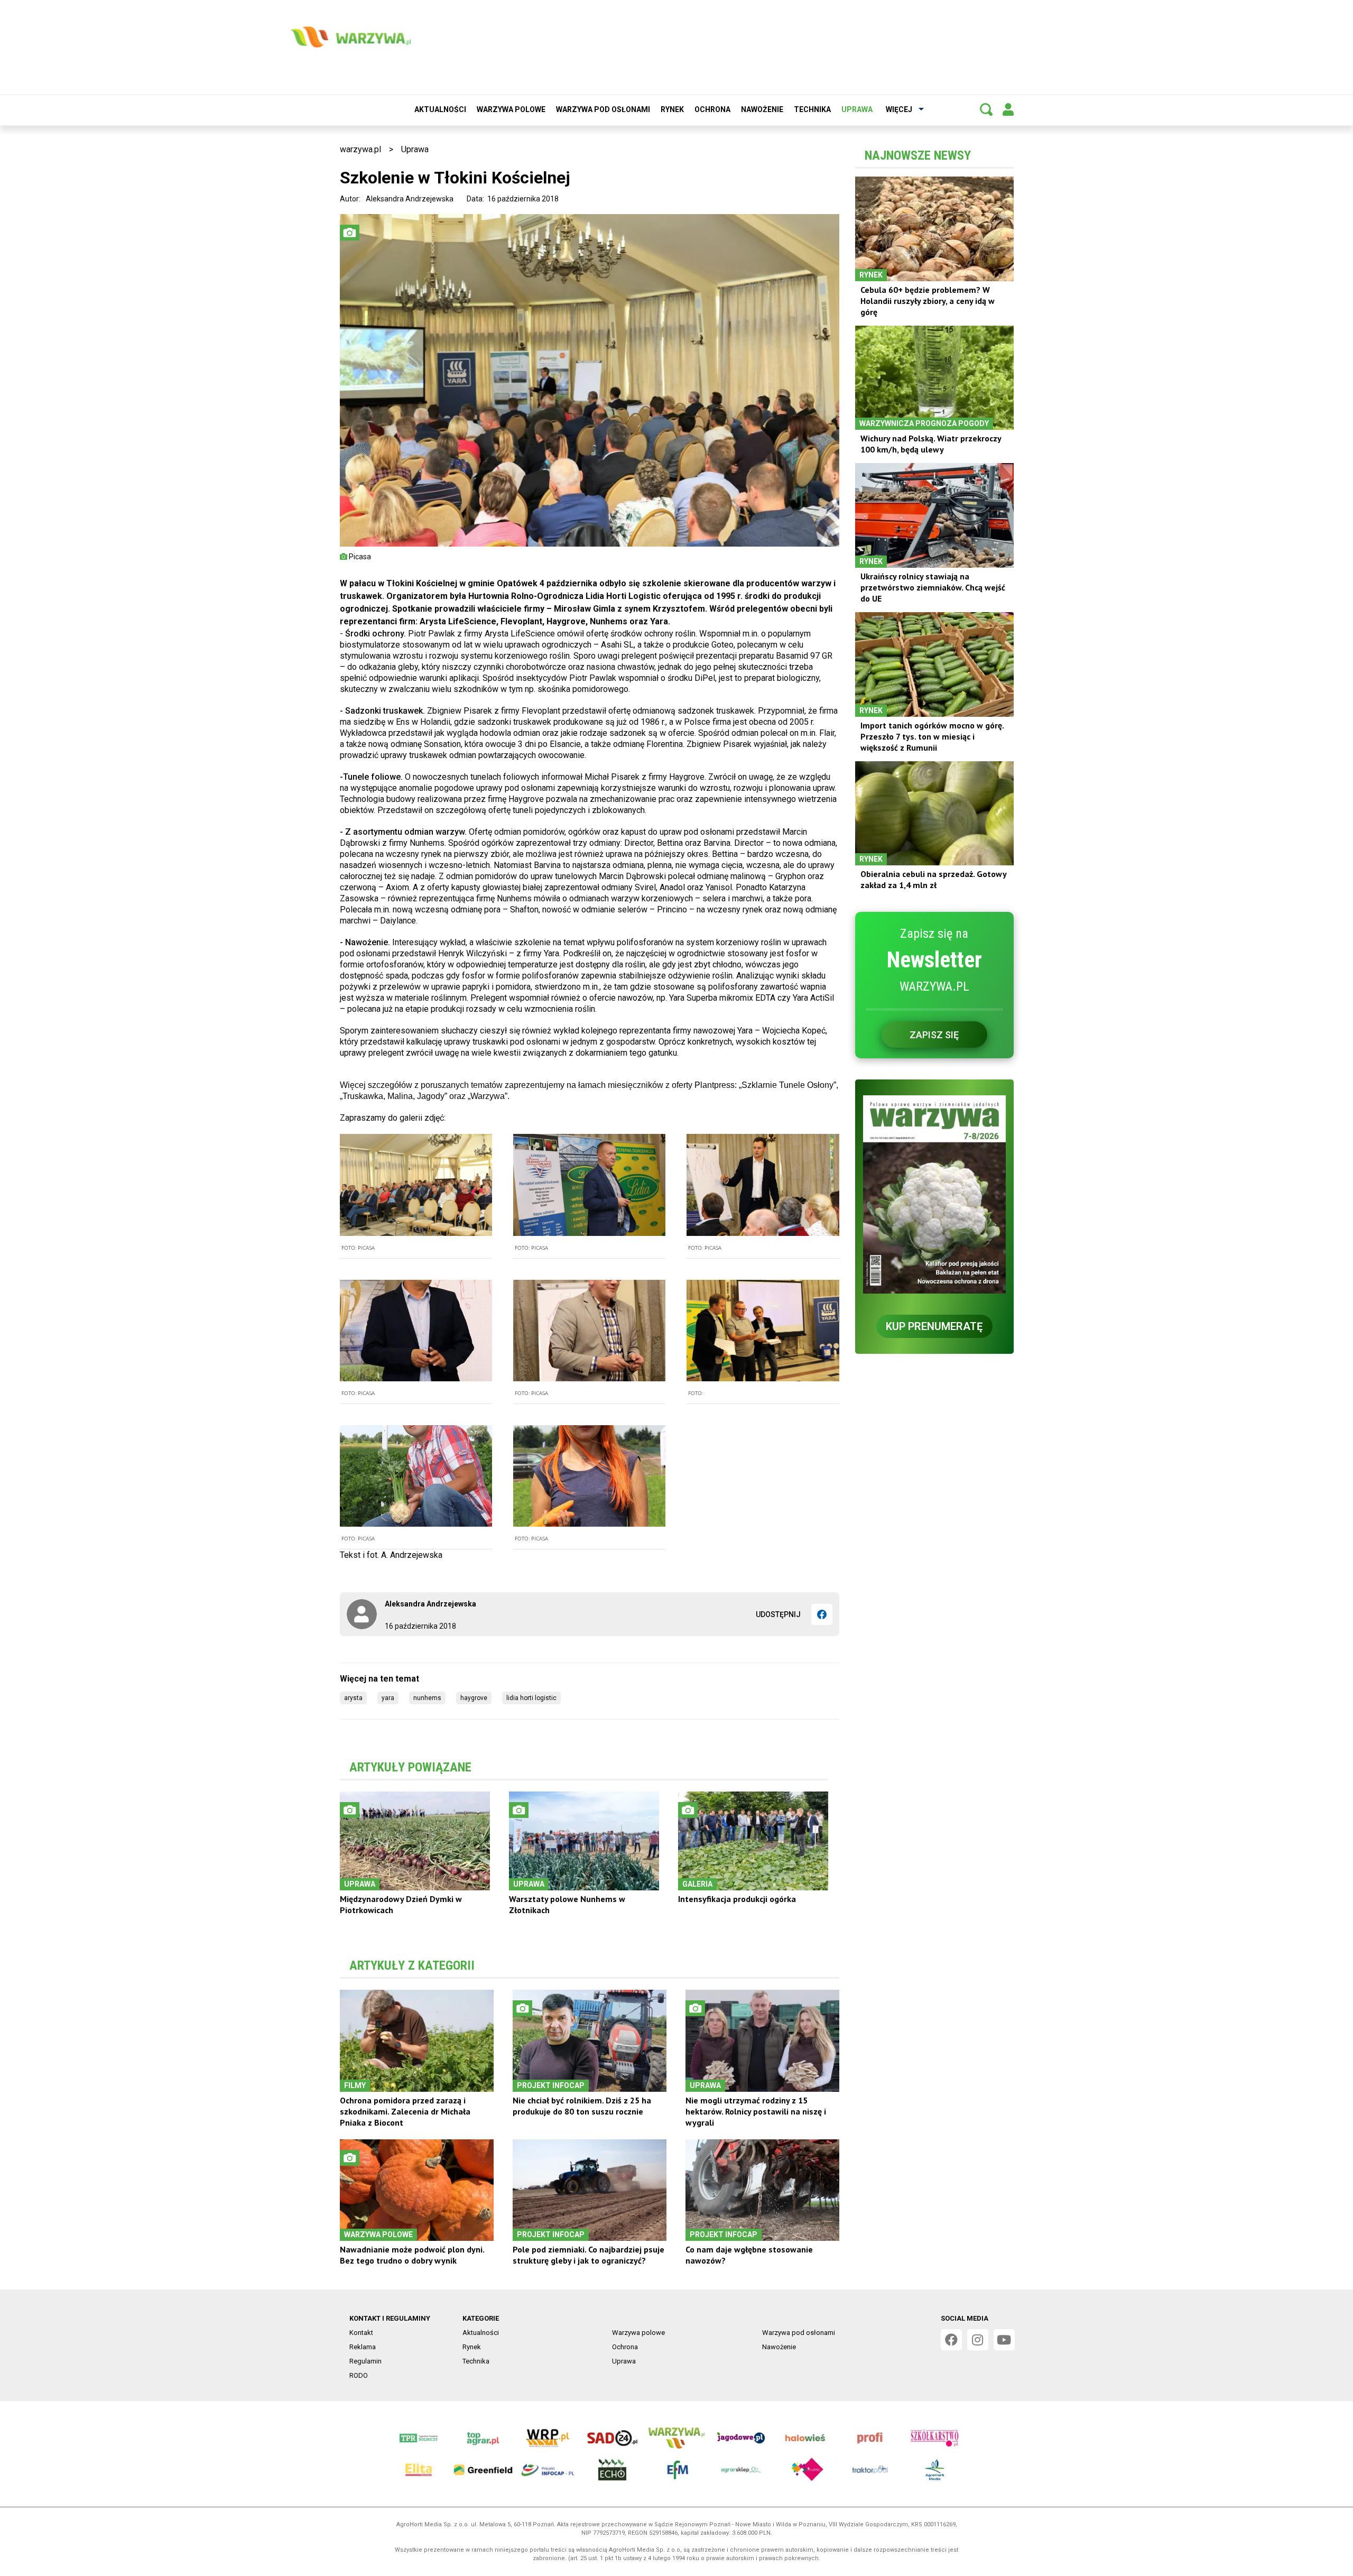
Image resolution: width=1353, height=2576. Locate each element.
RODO (359, 2375)
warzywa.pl (360, 149)
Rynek (672, 109)
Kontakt (361, 2333)
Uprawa (857, 109)
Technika (812, 109)
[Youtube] (1004, 2340)
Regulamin (365, 2361)
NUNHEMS (427, 1698)
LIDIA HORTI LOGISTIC (531, 1698)
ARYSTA (353, 1698)
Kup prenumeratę (934, 1326)
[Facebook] (822, 1614)
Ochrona (712, 109)
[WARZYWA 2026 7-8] (934, 1194)
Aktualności (440, 109)
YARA (388, 1698)
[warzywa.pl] (350, 37)
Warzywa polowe (511, 109)
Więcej (899, 109)
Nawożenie (762, 109)
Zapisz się (934, 1035)
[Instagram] (978, 2340)
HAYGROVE (474, 1698)
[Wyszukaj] (986, 109)
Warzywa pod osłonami (603, 109)
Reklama (363, 2347)
